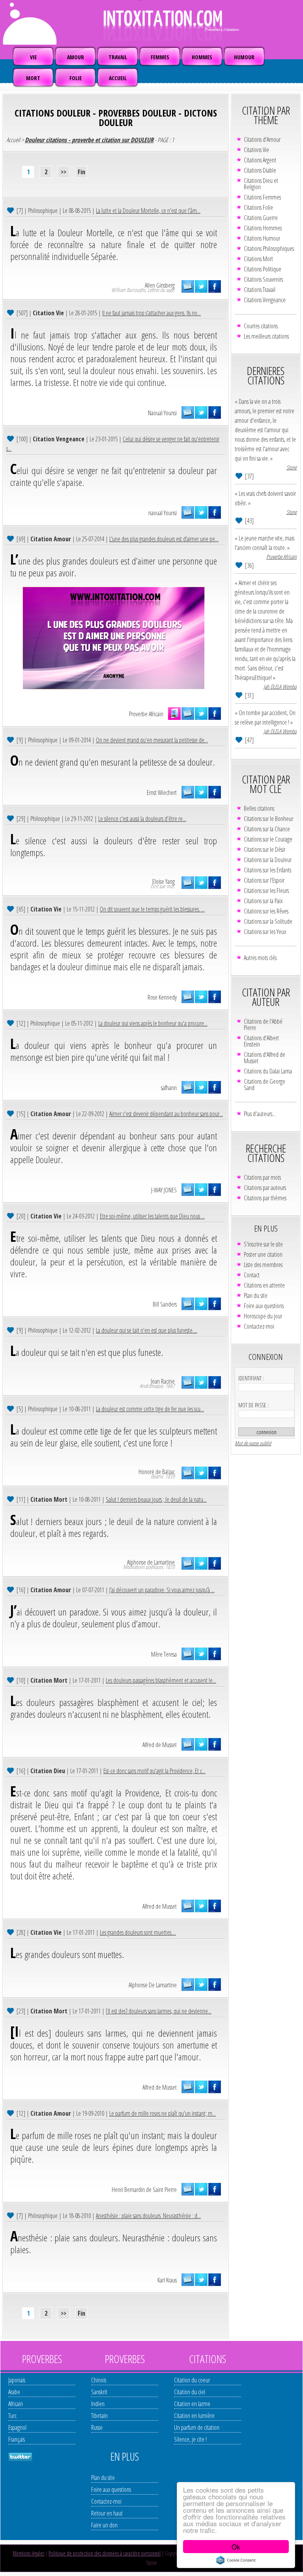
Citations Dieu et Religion (261, 184)
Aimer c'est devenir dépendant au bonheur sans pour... (166, 1114)
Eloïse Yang (164, 881)
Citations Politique (263, 269)
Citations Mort (258, 259)
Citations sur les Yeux (265, 932)
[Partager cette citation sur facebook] (215, 286)
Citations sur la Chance (267, 829)
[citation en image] (174, 714)
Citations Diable (260, 170)
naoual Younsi (163, 513)
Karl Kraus (167, 2280)
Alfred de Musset (160, 1745)
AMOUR (76, 57)
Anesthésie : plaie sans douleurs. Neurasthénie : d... (148, 2216)
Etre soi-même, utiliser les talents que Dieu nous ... (152, 1216)
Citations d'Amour (262, 139)
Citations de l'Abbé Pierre (263, 1024)
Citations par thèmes (265, 1198)
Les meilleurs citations (266, 336)
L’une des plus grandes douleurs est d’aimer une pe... (164, 539)
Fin (81, 172)
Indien (98, 2404)
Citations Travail (260, 290)
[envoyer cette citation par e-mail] (188, 286)
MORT (33, 78)
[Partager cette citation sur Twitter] (201, 286)
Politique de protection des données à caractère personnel (105, 2553)
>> (64, 172)
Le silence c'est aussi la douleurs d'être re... (142, 819)
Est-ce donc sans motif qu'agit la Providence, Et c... (154, 1771)
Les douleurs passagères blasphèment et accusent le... (161, 1680)
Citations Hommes (263, 228)
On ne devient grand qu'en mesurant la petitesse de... (152, 740)
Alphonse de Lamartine (151, 1562)
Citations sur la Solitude (268, 921)
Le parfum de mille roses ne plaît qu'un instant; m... (163, 2113)
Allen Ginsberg (160, 285)
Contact (252, 1275)
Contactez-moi (259, 1326)
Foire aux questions (264, 1306)
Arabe (14, 2392)
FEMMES (160, 57)
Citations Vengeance (265, 300)
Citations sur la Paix (263, 901)
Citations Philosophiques (269, 249)
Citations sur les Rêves (266, 911)
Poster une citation (263, 1254)
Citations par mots (262, 1177)
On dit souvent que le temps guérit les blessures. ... (152, 909)
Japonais (17, 2380)
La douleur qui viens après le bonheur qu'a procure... (153, 1023)
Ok (236, 2547)
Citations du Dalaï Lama (268, 1071)
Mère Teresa (164, 1654)
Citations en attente (264, 1285)
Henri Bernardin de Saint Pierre (144, 2190)
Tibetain (99, 2416)
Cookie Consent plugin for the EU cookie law (236, 2560)
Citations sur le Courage (268, 839)
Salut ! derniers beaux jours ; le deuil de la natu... (156, 1499)
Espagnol (17, 2427)
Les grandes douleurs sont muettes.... (138, 1932)
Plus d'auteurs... (260, 1114)
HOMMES (202, 57)
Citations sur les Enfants (267, 870)
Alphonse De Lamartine (153, 1985)
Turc (12, 2416)
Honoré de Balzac (157, 1472)
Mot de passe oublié (253, 1443)
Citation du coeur (192, 2380)
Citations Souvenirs (263, 279)
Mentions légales (28, 2553)
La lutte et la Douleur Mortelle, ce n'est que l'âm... (148, 211)
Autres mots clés (260, 958)
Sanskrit (99, 2392)
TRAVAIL (118, 57)
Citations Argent (260, 160)
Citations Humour (262, 238)
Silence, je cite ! (190, 2439)
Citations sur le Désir (265, 849)
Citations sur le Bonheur (268, 819)
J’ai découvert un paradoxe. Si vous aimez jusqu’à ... (162, 1590)
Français (17, 2439)
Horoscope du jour (263, 1316)
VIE (33, 57)
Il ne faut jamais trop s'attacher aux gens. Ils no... (151, 313)
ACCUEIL (118, 78)
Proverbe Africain (146, 714)
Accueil (13, 140)
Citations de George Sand (265, 1085)
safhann (169, 1088)
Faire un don (104, 2525)
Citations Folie (258, 207)
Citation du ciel (190, 2392)
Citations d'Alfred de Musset (265, 1058)
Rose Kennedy (162, 997)
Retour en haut (107, 2513)
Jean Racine (163, 1381)
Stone (292, 467)
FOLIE (76, 78)
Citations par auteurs (265, 1188)
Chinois (99, 2380)
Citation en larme (192, 2404)
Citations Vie (256, 150)
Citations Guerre (261, 218)
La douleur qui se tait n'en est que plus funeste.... (147, 1330)
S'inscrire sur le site (263, 1244)
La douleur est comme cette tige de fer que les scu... (150, 1409)
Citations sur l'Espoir (264, 880)
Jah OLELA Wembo (280, 686)
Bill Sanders (165, 1304)
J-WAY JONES (164, 1190)
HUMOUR (244, 57)
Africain (16, 2404)
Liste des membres (263, 1265)
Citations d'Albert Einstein (261, 1041)
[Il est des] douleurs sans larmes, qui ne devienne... (159, 2011)
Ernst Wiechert (162, 793)
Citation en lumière (194, 2416)
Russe (97, 2427)
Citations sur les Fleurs (266, 891)
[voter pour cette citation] (11, 210)
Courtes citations (261, 326)
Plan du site (256, 1296)
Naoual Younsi (162, 413)
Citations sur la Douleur (268, 860)
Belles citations (259, 808)
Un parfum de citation (197, 2427)
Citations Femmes (262, 197)
